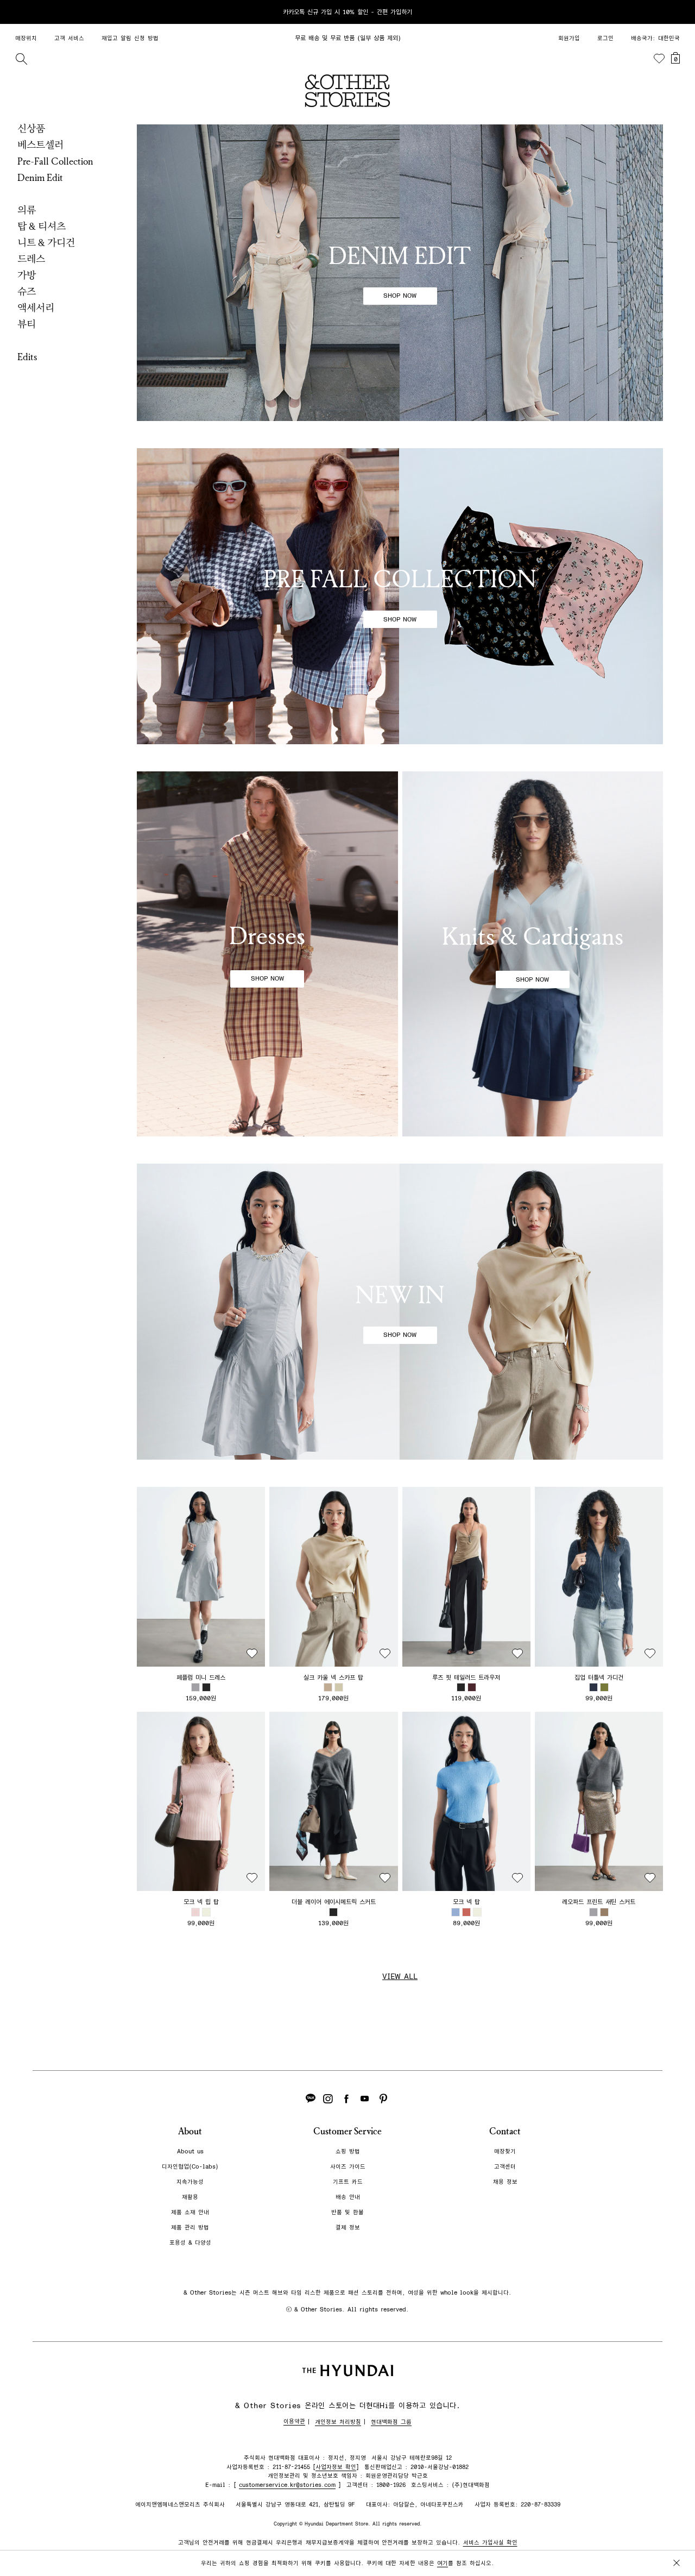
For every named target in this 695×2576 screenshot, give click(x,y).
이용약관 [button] (294, 2421)
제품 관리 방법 (190, 2228)
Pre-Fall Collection (55, 161)
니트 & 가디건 (46, 243)
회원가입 (569, 38)
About (190, 2131)
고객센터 (505, 2167)
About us (190, 2151)
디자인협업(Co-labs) (190, 2167)
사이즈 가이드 (348, 2167)
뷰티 (27, 324)
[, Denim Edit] (400, 273)
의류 (27, 210)
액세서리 (36, 308)
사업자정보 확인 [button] (336, 2467)
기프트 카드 (348, 2182)
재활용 (190, 2197)
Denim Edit (40, 178)
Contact (505, 2131)
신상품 (31, 129)
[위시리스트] (659, 59)
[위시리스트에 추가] (252, 1654)
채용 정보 (505, 2182)
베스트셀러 (40, 145)
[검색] (21, 59)
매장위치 (26, 38)
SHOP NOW (400, 296)
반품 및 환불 (347, 2212)
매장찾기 (505, 2151)
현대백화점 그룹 (391, 2422)
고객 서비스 (69, 38)
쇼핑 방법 (348, 2151)
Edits (27, 357)
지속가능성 (190, 2182)
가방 (27, 275)
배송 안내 (348, 2197)
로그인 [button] (605, 38)
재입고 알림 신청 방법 (130, 38)
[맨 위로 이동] (674, 2534)
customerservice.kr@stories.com (287, 2485)
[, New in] (400, 1312)
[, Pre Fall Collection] (400, 596)
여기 (443, 2563)
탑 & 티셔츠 (42, 227)
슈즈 (27, 292)
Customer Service (347, 2131)
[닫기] (677, 12)
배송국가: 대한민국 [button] (655, 38)
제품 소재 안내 (190, 2212)
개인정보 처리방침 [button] (338, 2422)
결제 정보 (348, 2228)
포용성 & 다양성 (190, 2243)
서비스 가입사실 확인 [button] (490, 2543)
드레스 (31, 259)
